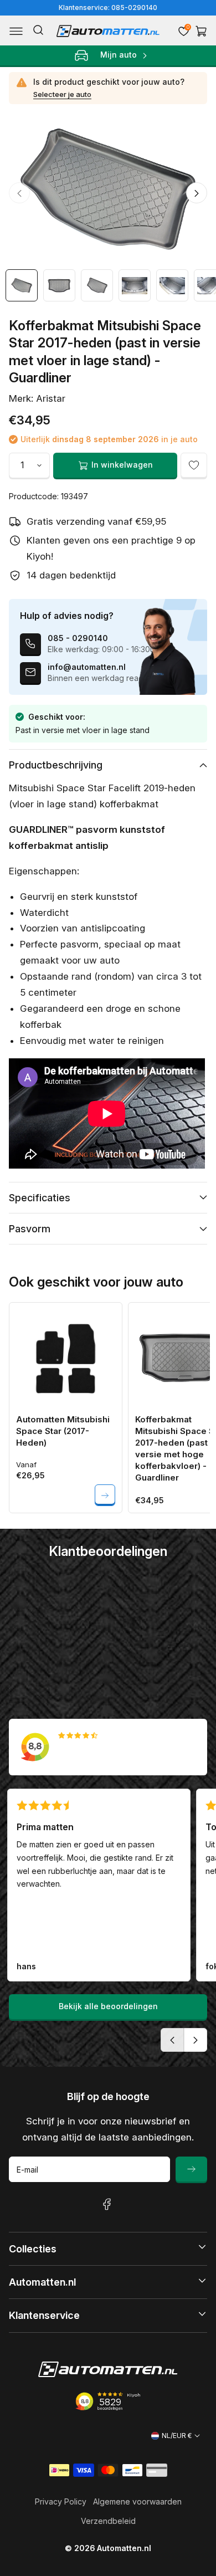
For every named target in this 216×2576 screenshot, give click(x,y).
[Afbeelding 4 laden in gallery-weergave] (135, 285)
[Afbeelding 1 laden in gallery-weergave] (22, 285)
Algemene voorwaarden (137, 2501)
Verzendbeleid (108, 2521)
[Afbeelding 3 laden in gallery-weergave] (97, 285)
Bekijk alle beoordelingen (108, 2006)
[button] (16, 31)
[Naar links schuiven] (19, 193)
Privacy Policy (61, 2501)
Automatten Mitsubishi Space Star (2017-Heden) (63, 1431)
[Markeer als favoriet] (194, 465)
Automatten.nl (124, 2548)
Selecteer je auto (62, 94)
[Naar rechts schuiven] (197, 193)
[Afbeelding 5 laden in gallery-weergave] (172, 285)
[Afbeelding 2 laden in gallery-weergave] (59, 285)
